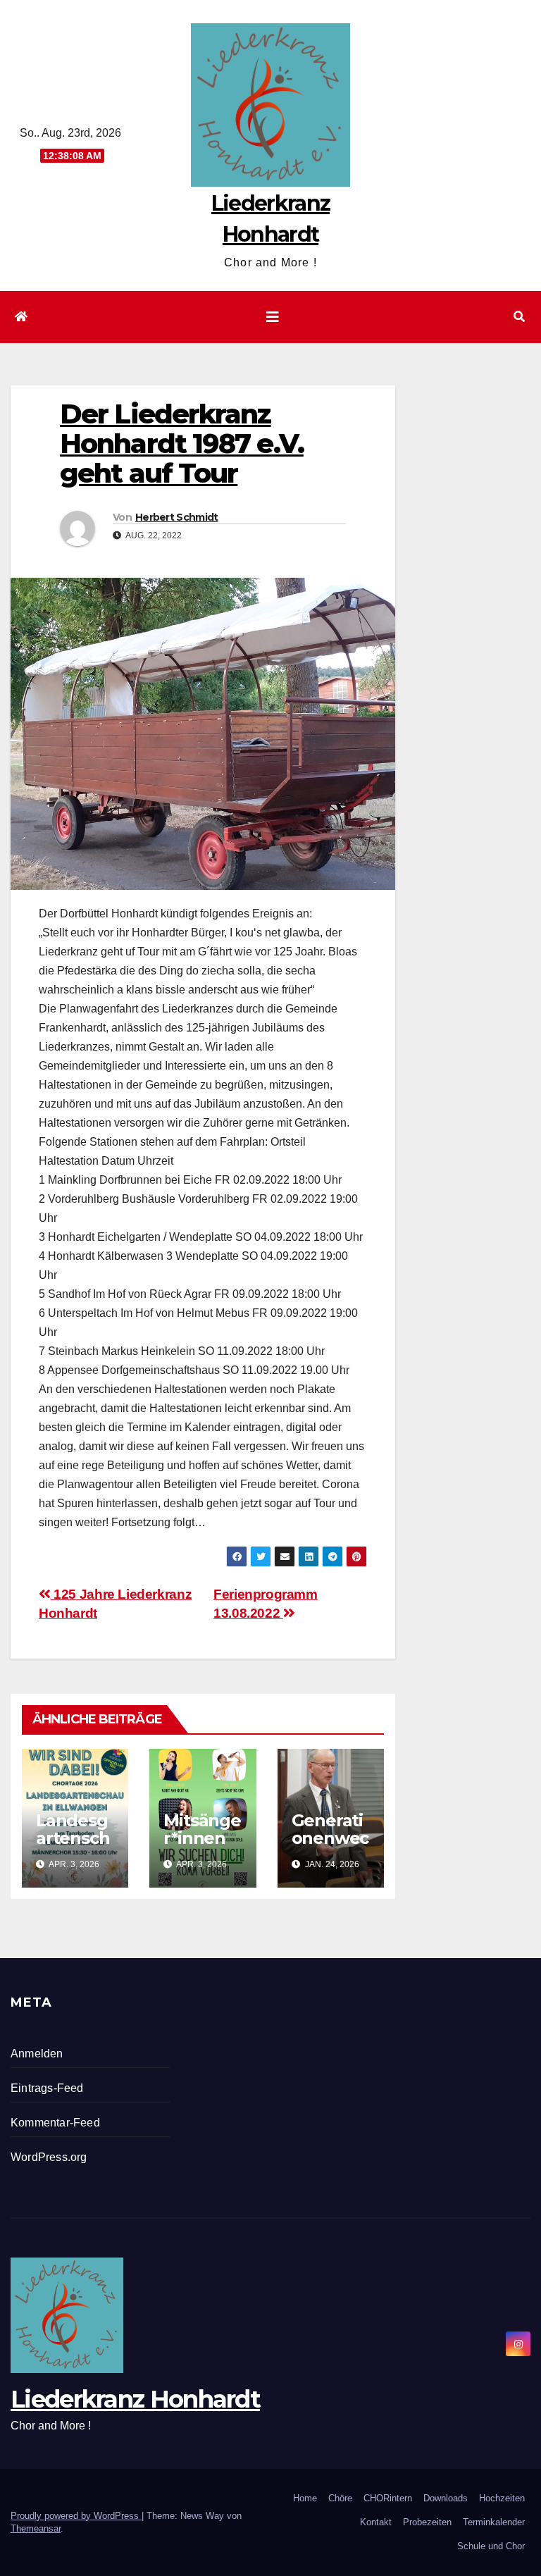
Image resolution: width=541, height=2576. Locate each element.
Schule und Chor (491, 2546)
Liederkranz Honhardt (135, 2399)
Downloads (446, 2498)
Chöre (340, 2498)
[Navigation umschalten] (273, 317)
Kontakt (376, 2522)
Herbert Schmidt (177, 517)
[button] (519, 317)
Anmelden (37, 2054)
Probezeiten (427, 2522)
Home (305, 2498)
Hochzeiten (502, 2498)
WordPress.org (49, 2157)
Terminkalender (494, 2522)
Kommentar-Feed (55, 2123)
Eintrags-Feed (47, 2088)
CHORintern (388, 2498)
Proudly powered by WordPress (76, 2516)
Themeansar (36, 2528)
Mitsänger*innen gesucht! (202, 1838)
